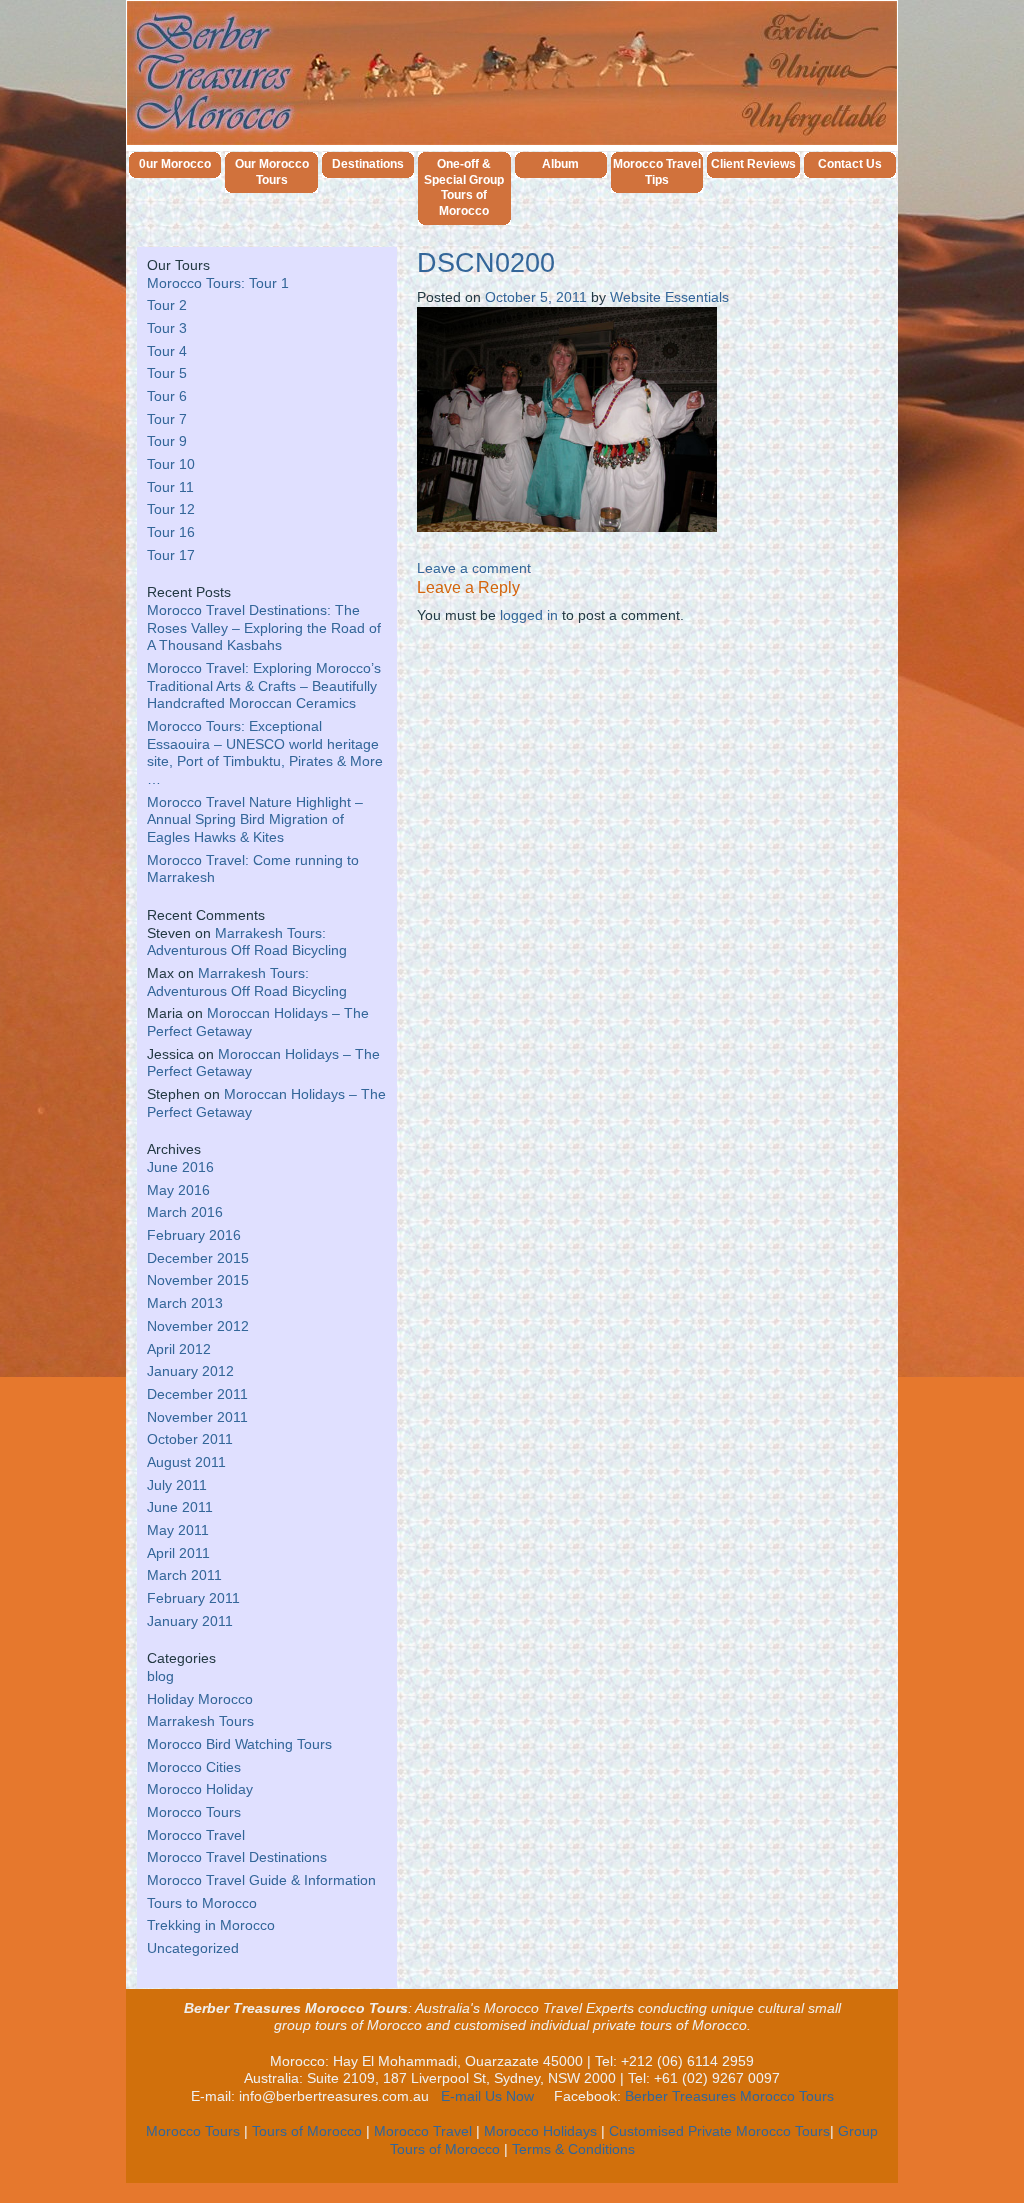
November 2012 (198, 1326)
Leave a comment (474, 568)
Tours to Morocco (202, 1903)
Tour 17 (171, 555)
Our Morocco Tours (272, 172)
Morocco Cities (194, 1767)
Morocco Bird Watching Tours (239, 1744)
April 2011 (178, 1553)
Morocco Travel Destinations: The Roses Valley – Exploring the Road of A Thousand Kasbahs (264, 628)
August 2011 (186, 1462)
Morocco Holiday (200, 1789)
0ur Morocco (175, 164)
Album (560, 164)
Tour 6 (167, 396)
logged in (529, 615)
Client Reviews (753, 164)
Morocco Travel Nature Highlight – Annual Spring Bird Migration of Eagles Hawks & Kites (255, 820)
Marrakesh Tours (200, 1721)
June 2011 (180, 1507)
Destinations (368, 164)
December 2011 (197, 1394)
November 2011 (197, 1417)
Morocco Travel (196, 1835)
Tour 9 (167, 441)
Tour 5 (167, 373)
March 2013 (185, 1303)
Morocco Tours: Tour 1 (218, 283)
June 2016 (180, 1167)
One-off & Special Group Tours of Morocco (464, 188)
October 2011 (190, 1439)
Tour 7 (167, 419)
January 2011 (190, 1621)
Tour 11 (170, 487)
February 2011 (193, 1598)
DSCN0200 (486, 262)
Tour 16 (171, 532)
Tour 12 (171, 509)
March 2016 (185, 1212)
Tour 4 (167, 351)
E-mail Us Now (487, 2096)
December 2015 (198, 1258)
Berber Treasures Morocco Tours (729, 2096)
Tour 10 (171, 464)
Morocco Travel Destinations (237, 1857)
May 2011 (178, 1530)
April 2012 (179, 1349)
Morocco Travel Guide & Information (261, 1880)
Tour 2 (167, 305)
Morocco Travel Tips (657, 172)
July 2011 (177, 1485)
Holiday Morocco (200, 1699)
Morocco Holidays (540, 2131)
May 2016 (178, 1190)
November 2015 (198, 1280)
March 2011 (184, 1575)
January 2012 (190, 1371)
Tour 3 (167, 328)
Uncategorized (193, 1948)
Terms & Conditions (573, 2149)
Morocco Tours (194, 1812)
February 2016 (194, 1235)
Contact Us (850, 164)
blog (160, 1676)
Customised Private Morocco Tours (719, 2131)
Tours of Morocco (307, 2131)
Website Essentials (669, 297)
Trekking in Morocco (211, 1925)
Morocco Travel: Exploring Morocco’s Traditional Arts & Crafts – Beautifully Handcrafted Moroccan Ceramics (264, 686)
